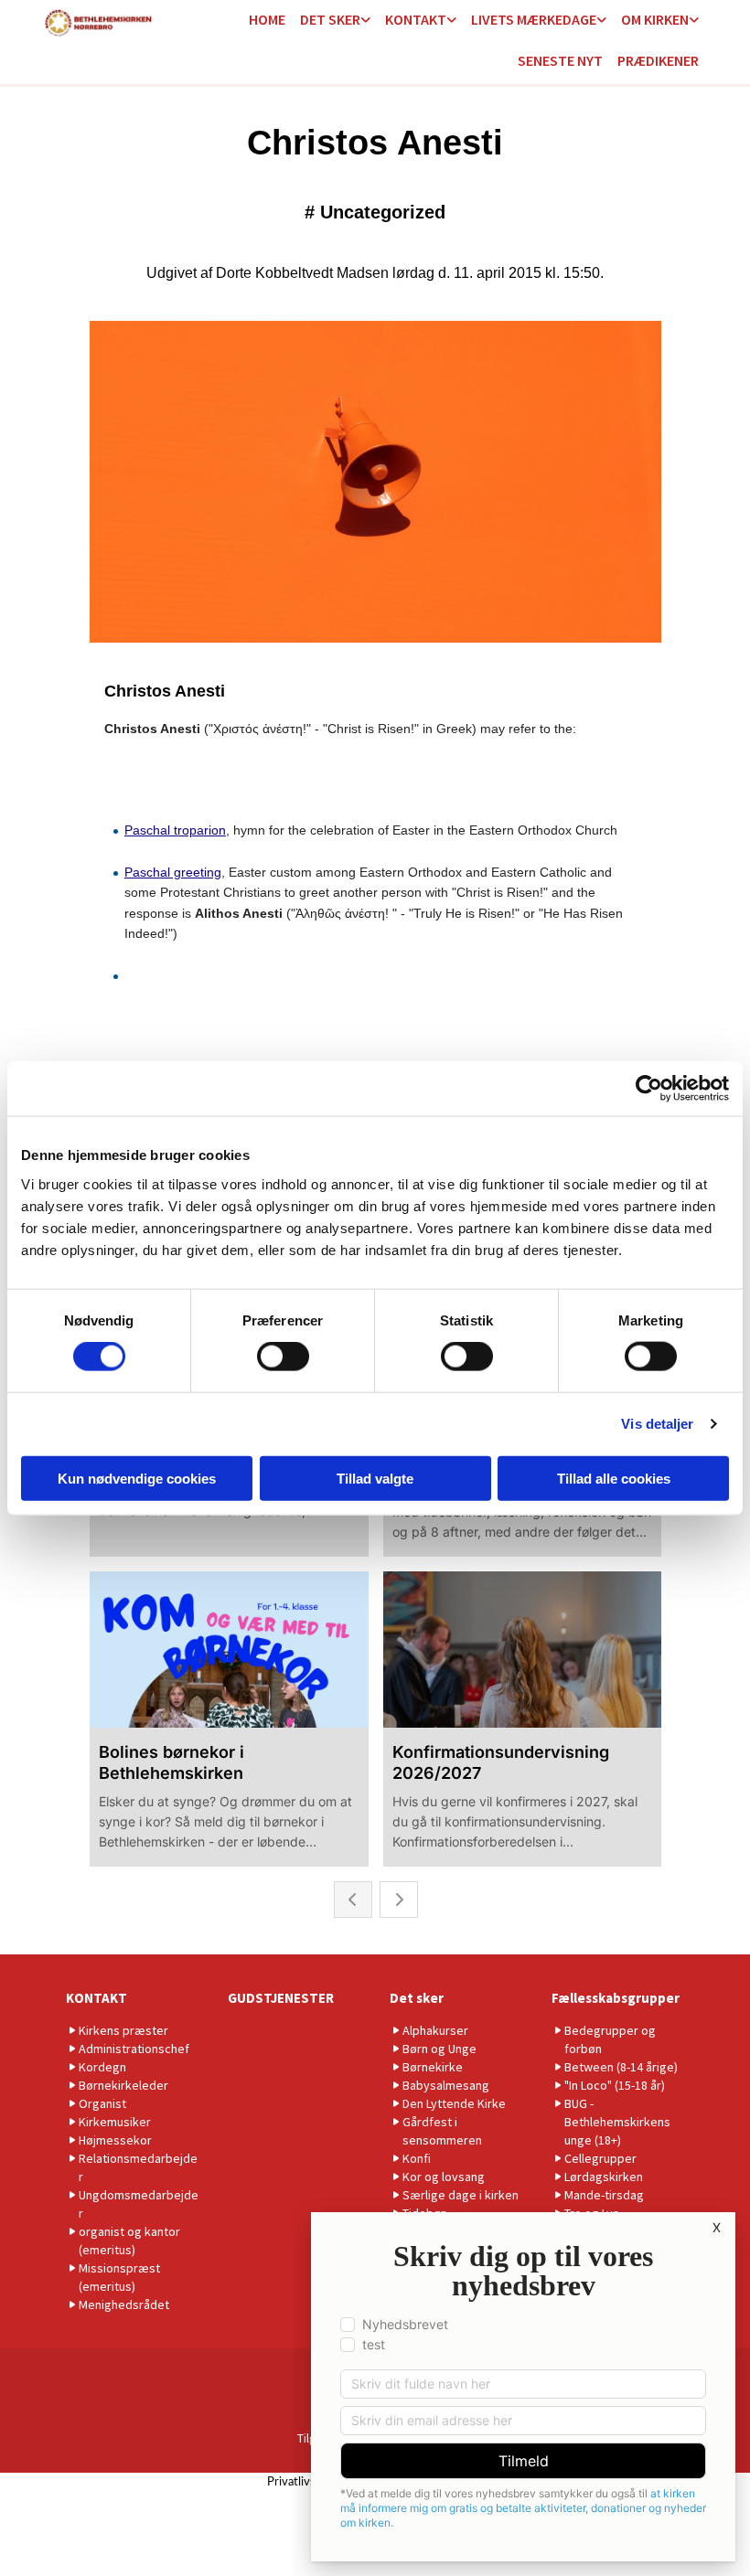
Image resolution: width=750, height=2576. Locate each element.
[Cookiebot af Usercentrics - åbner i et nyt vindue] (649, 1089)
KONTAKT (96, 1998)
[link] (335, 21)
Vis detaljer (657, 1424)
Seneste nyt (560, 60)
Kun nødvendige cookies (137, 1478)
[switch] (283, 1357)
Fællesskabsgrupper (616, 1998)
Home (267, 19)
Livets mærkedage (534, 19)
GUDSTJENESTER (281, 1998)
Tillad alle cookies (614, 1478)
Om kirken (655, 19)
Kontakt (416, 19)
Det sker (330, 19)
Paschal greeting (173, 872)
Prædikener (658, 60)
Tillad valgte (375, 1478)
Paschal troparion (175, 830)
